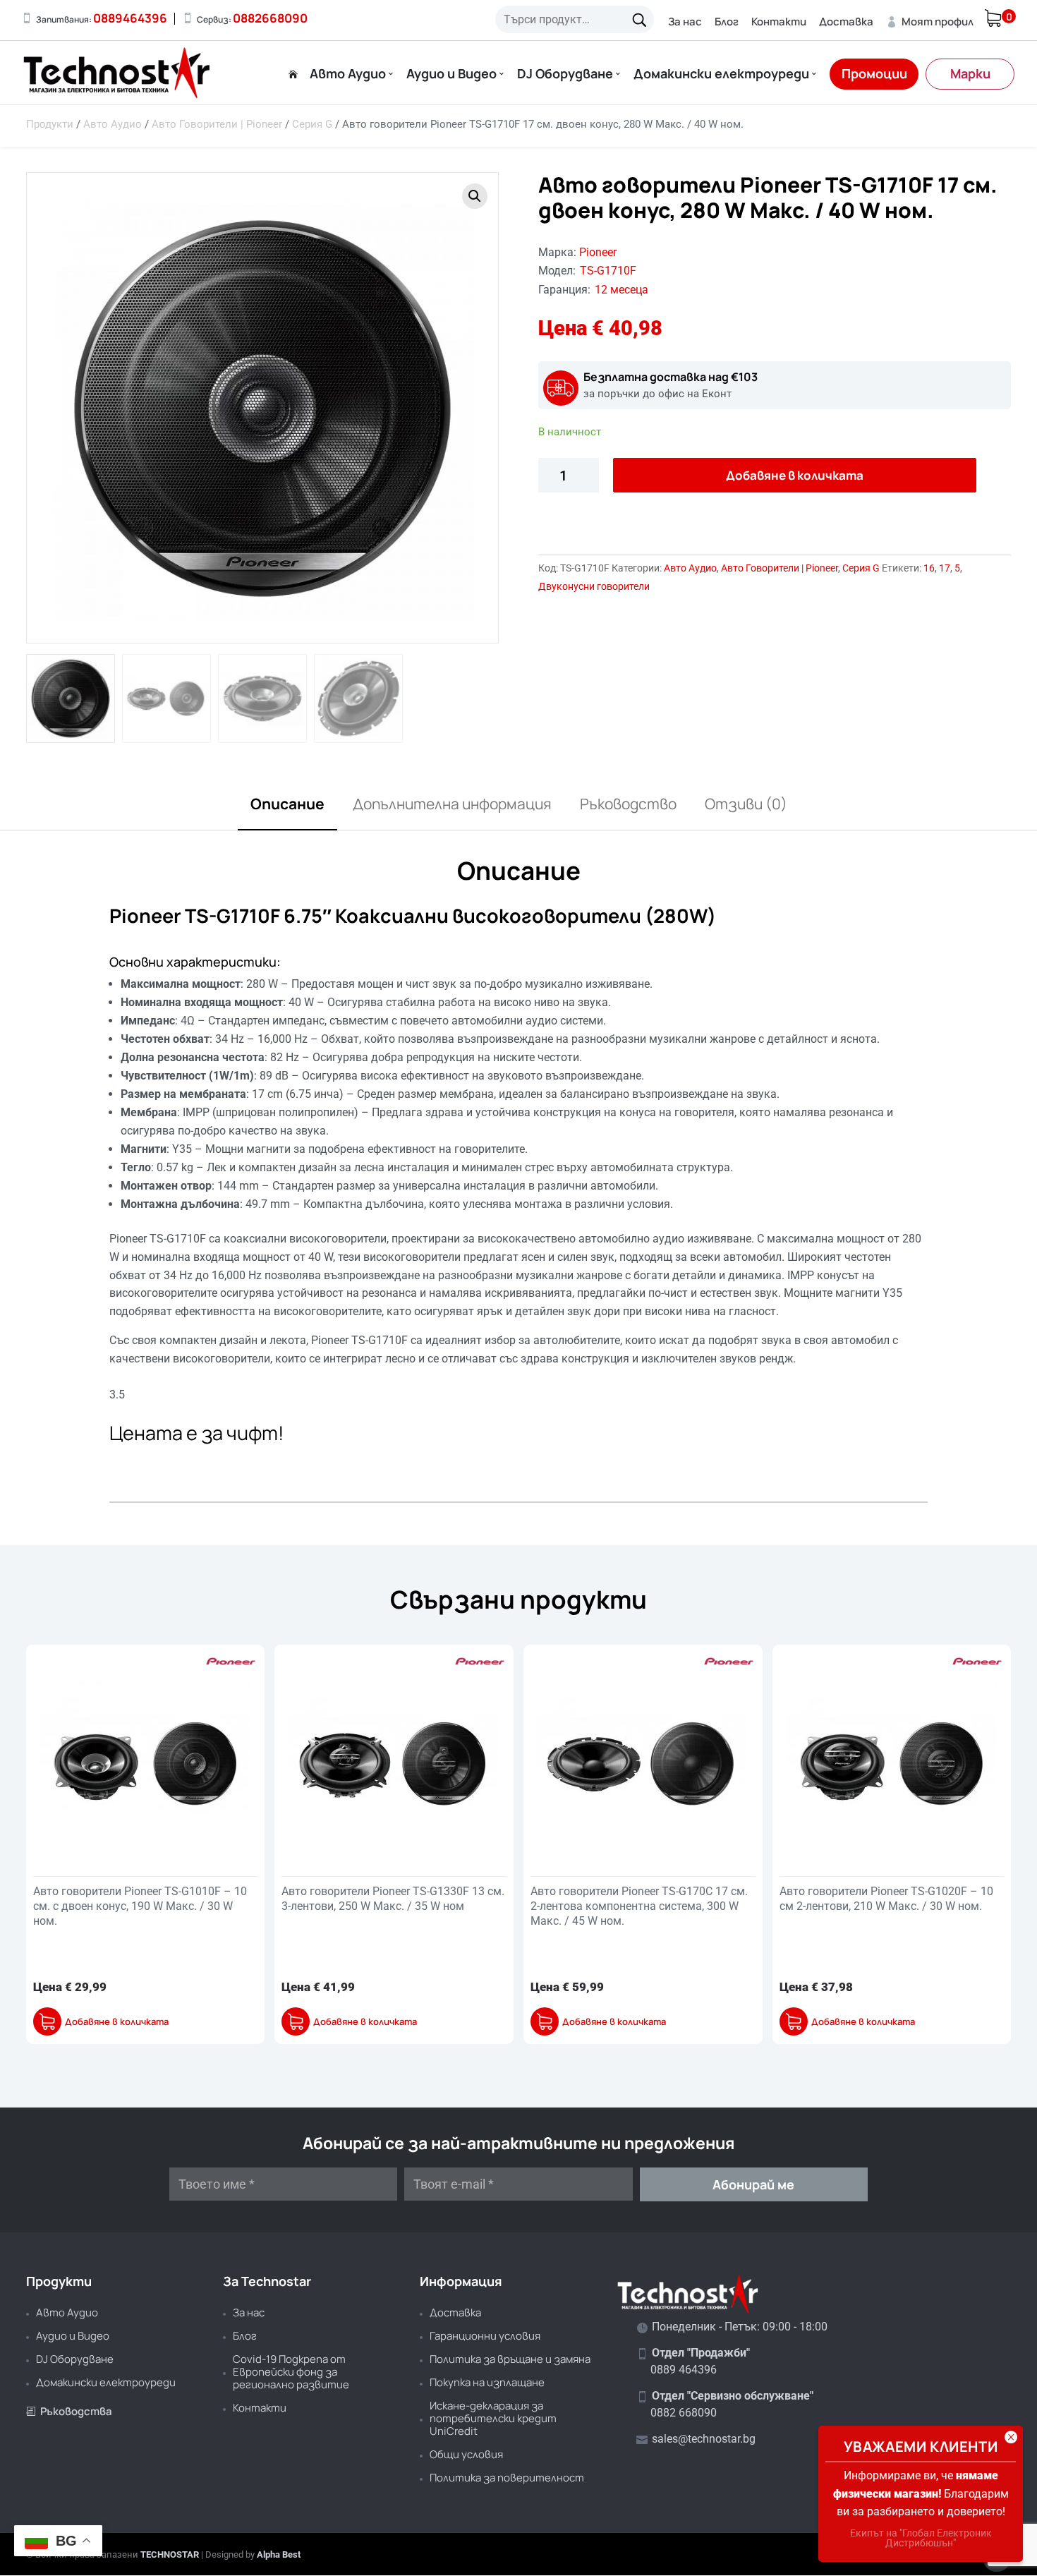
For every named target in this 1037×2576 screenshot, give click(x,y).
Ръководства (69, 2411)
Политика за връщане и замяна (510, 2359)
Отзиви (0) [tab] (746, 804)
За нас (685, 22)
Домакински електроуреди (721, 74)
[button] (475, 196)
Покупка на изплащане (487, 2382)
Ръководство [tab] (628, 804)
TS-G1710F (608, 271)
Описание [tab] (287, 804)
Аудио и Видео (451, 74)
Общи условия (466, 2454)
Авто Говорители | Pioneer (217, 124)
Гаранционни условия (485, 2336)
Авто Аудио (348, 74)
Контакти (779, 22)
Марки (970, 73)
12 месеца (621, 290)
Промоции (874, 73)
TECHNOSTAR (170, 2554)
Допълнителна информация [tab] (452, 804)
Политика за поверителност (507, 2478)
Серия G (312, 124)
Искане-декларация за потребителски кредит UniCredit (493, 2418)
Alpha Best (279, 2554)
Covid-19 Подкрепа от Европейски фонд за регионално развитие (291, 2372)
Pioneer (598, 252)
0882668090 (270, 18)
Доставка (846, 22)
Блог (727, 22)
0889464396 (130, 18)
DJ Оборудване (565, 74)
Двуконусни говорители (594, 586)
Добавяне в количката (795, 475)
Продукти (50, 124)
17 (945, 568)
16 (929, 568)
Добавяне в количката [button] (117, 2022)
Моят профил (930, 22)
